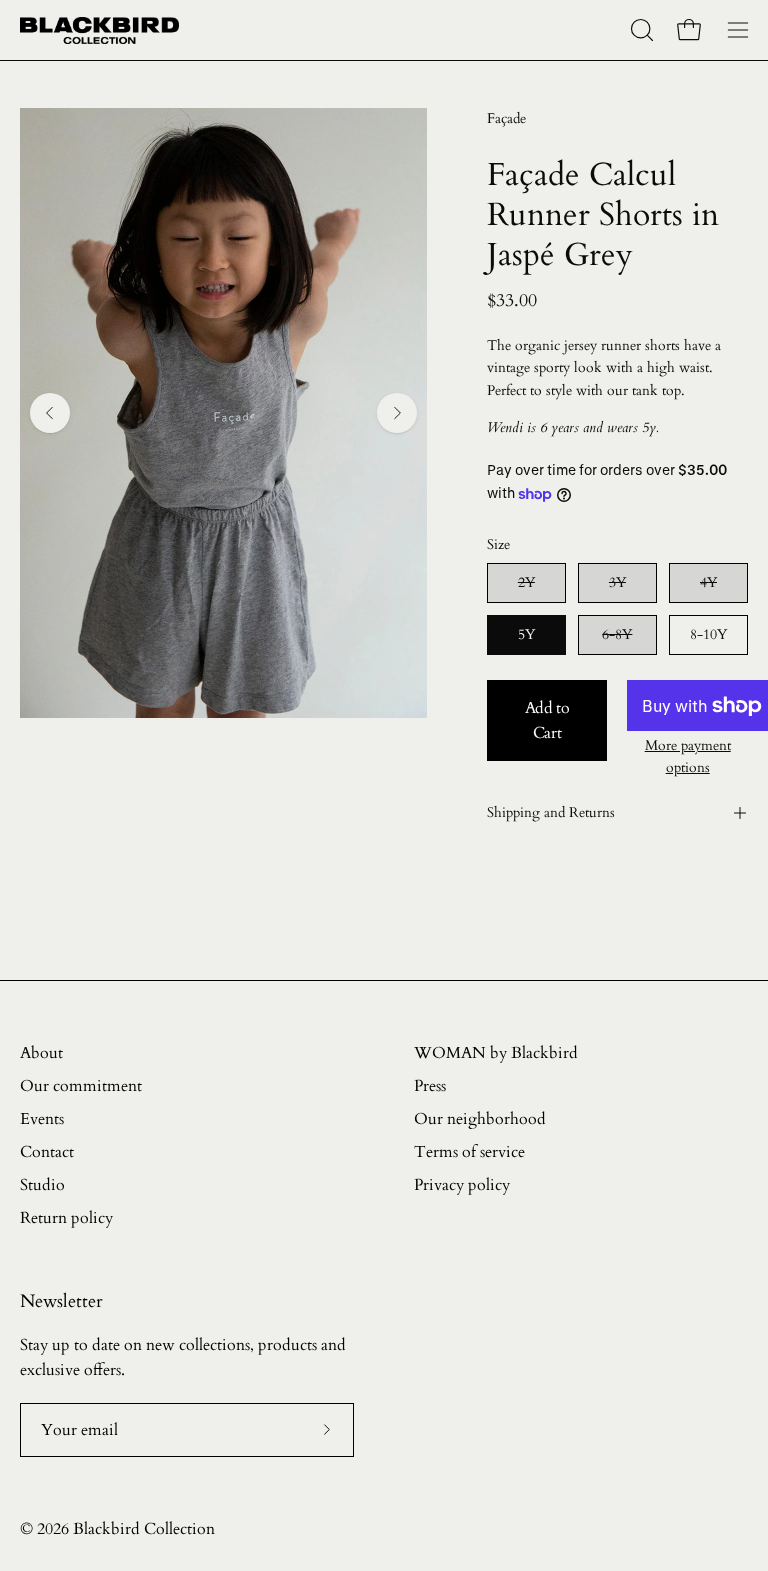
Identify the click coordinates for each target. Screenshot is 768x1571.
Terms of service (469, 1152)
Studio (42, 1185)
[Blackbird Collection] (100, 30)
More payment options (688, 756)
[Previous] (50, 413)
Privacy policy (462, 1185)
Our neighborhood (480, 1119)
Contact (47, 1152)
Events (42, 1119)
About (41, 1053)
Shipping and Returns (551, 812)
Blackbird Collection (144, 1529)
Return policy (66, 1218)
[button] (640, 30)
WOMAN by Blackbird (496, 1053)
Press (430, 1086)
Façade (506, 118)
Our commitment (81, 1086)
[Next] (397, 413)
